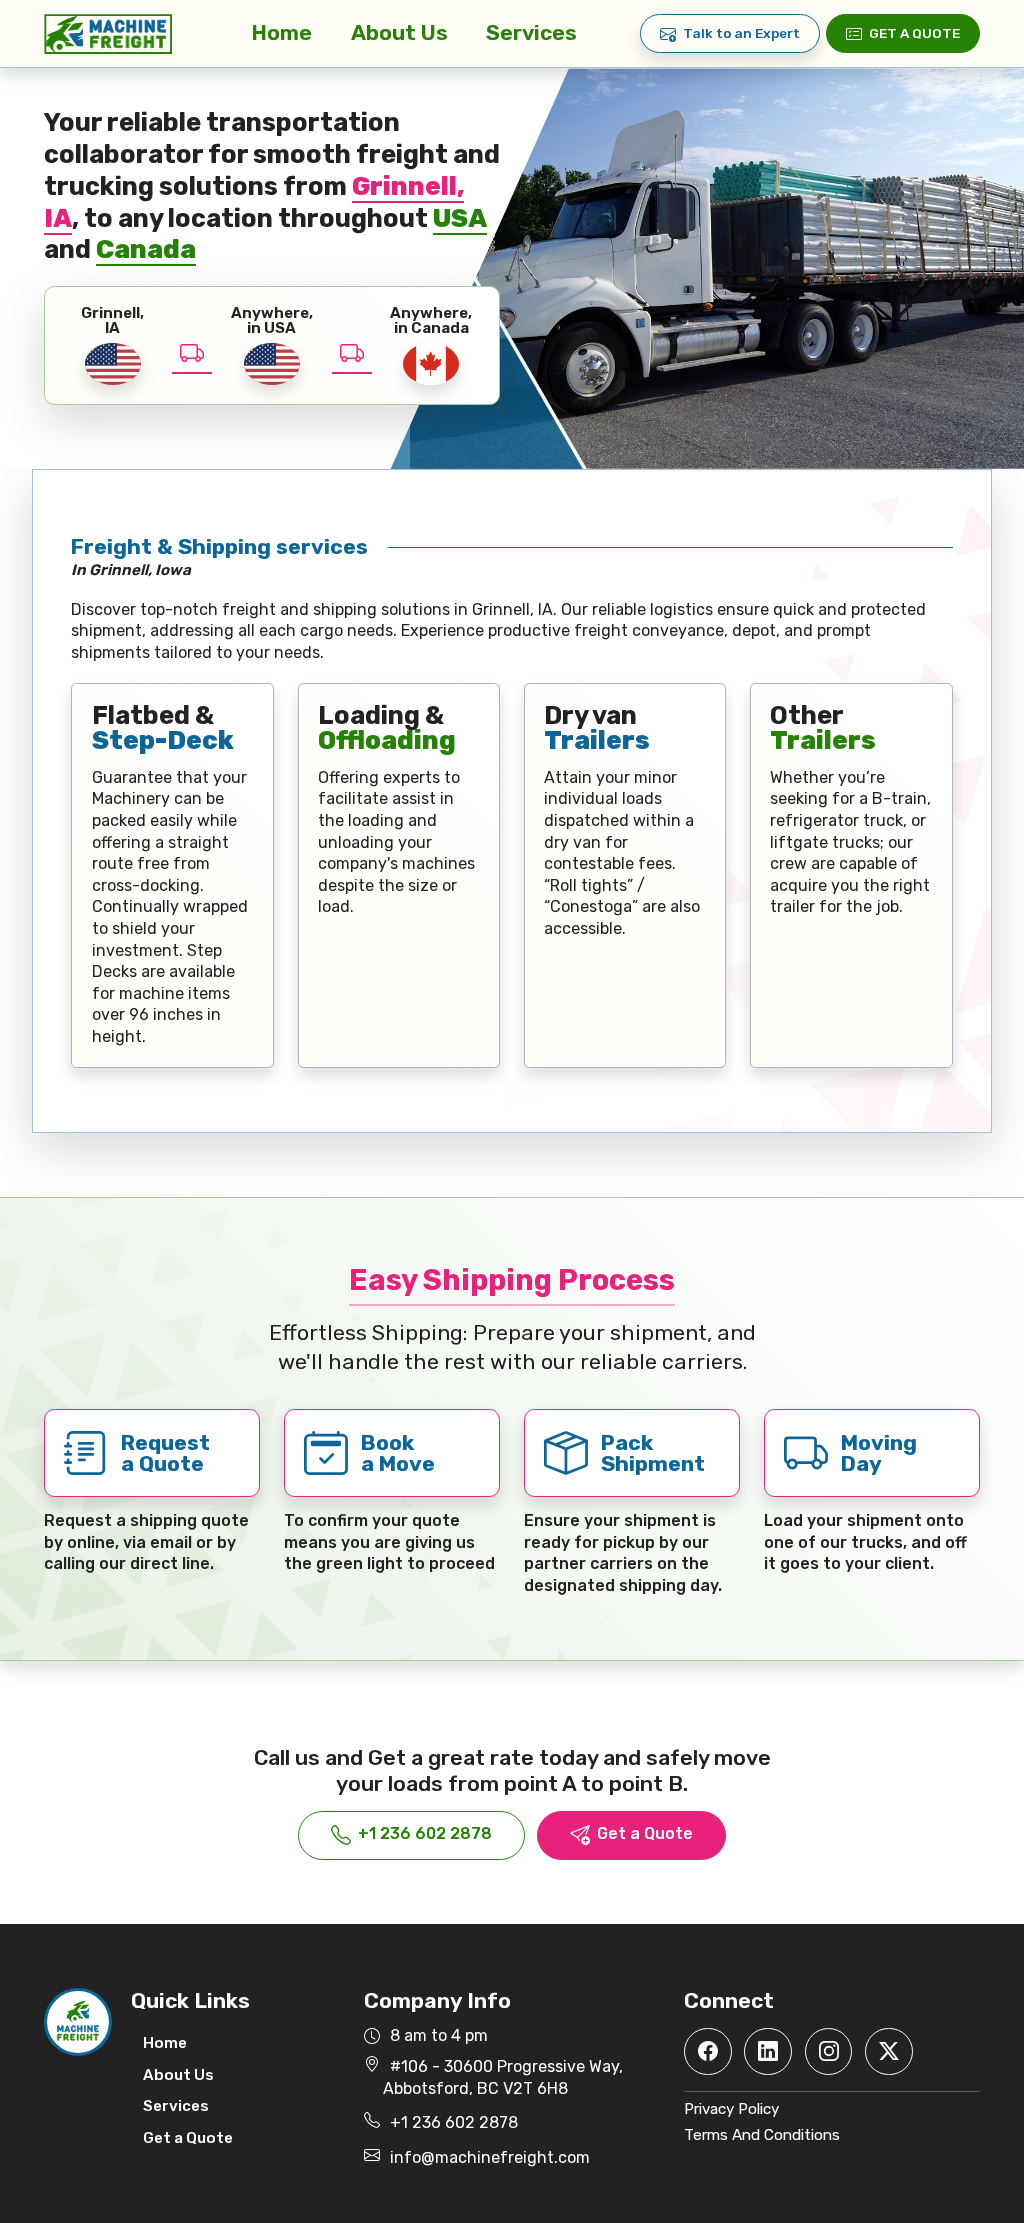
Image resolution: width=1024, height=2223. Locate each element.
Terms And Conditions (762, 2135)
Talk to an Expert (741, 33)
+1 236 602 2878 (425, 1833)
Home (281, 32)
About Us (399, 32)
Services (531, 32)
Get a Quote (914, 33)
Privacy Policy (731, 2109)
